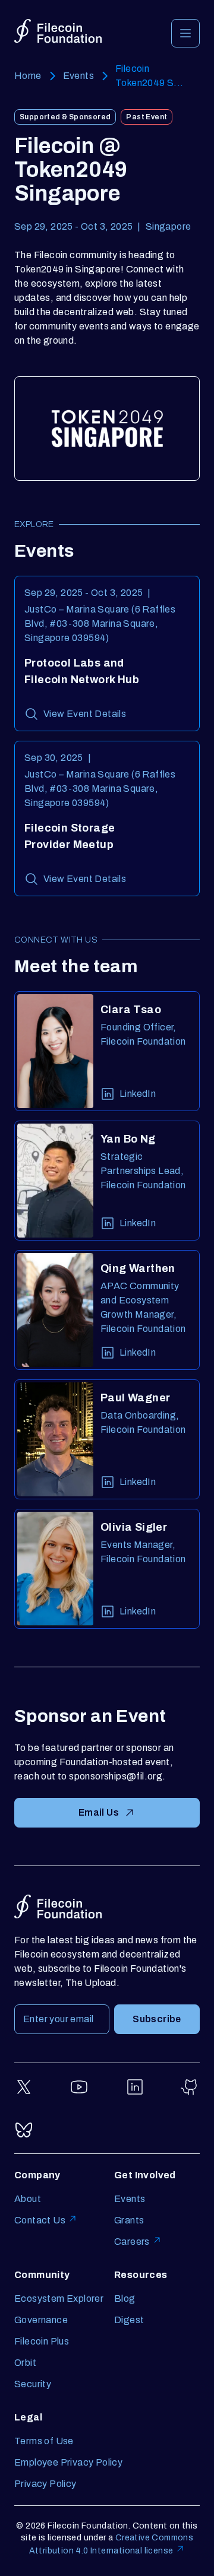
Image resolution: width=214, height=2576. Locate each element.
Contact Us (40, 2220)
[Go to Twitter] (24, 2087)
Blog (125, 2299)
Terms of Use (44, 2441)
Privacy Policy (45, 2484)
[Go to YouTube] (79, 2087)
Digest (129, 2320)
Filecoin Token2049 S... (150, 76)
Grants (129, 2220)
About (28, 2199)
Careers (132, 2242)
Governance (41, 2320)
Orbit (25, 2363)
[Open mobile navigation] (185, 33)
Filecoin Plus (42, 2341)
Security (33, 2384)
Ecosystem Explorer (59, 2299)
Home (28, 76)
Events (78, 76)
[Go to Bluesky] (24, 2130)
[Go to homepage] (58, 31)
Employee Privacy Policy (68, 2462)
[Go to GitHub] (190, 2087)
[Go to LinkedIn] (135, 2087)
